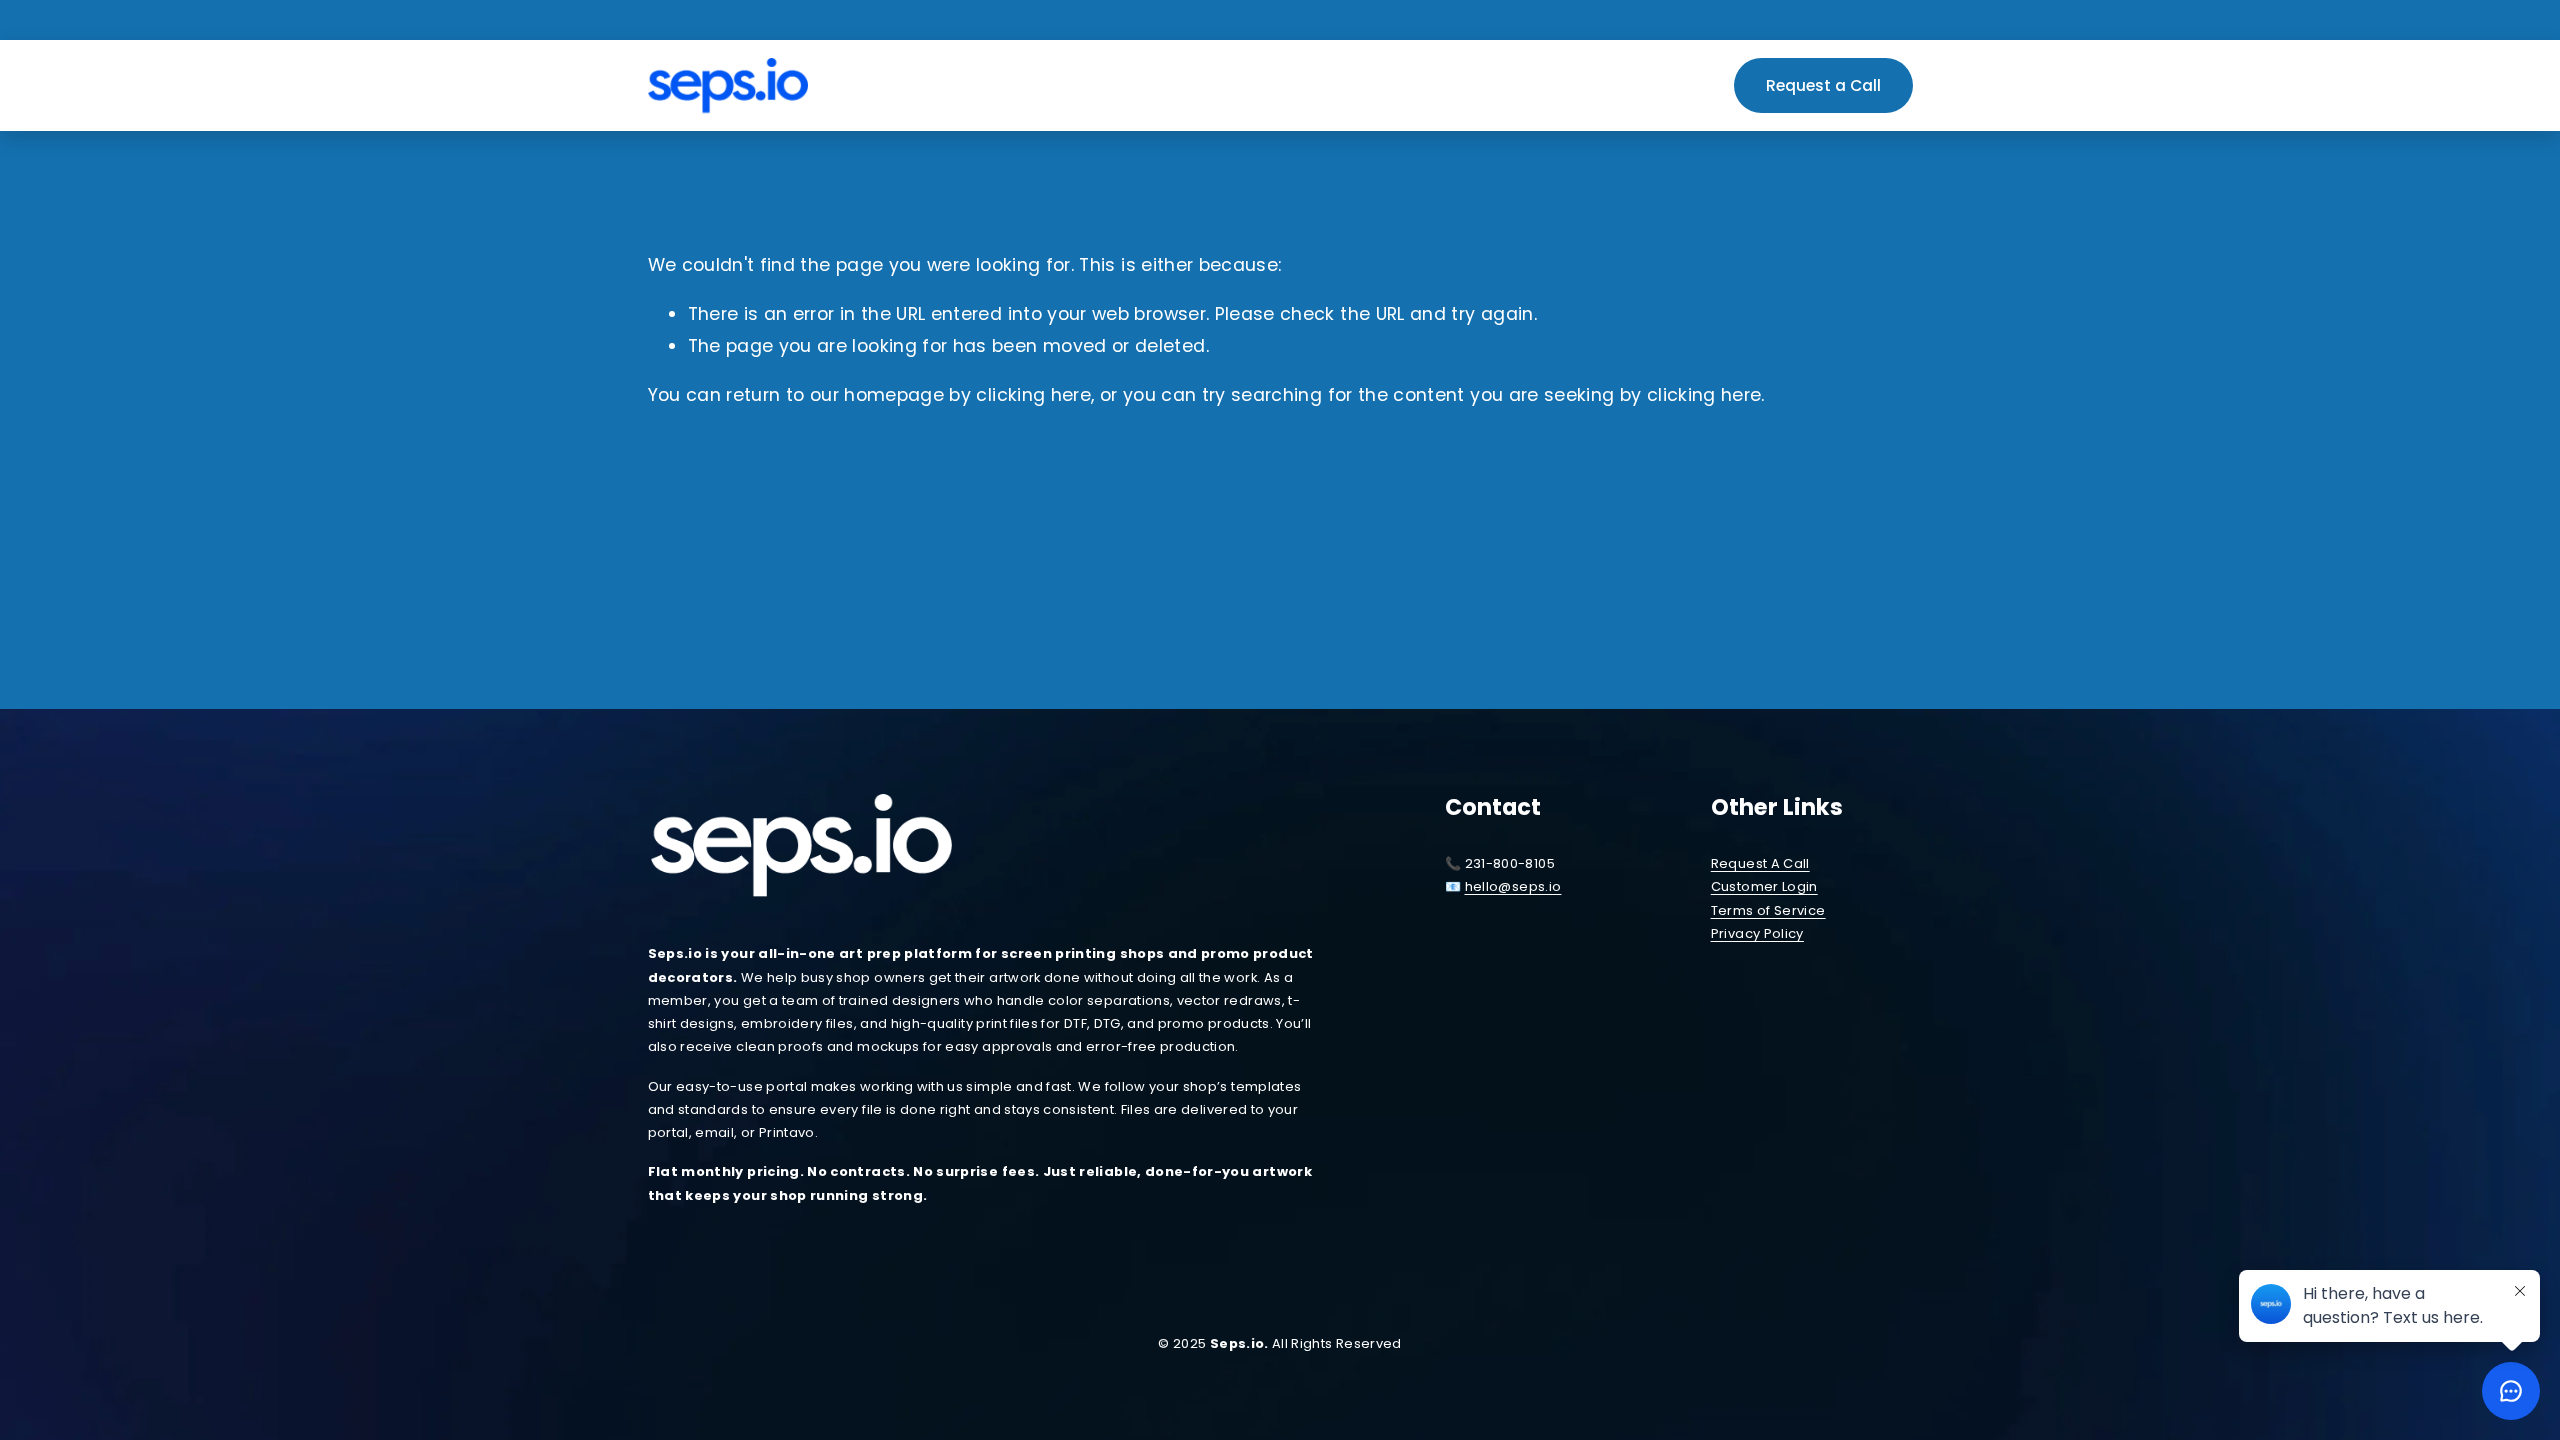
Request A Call (1760, 863)
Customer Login (1764, 886)
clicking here (1033, 395)
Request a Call (1823, 85)
